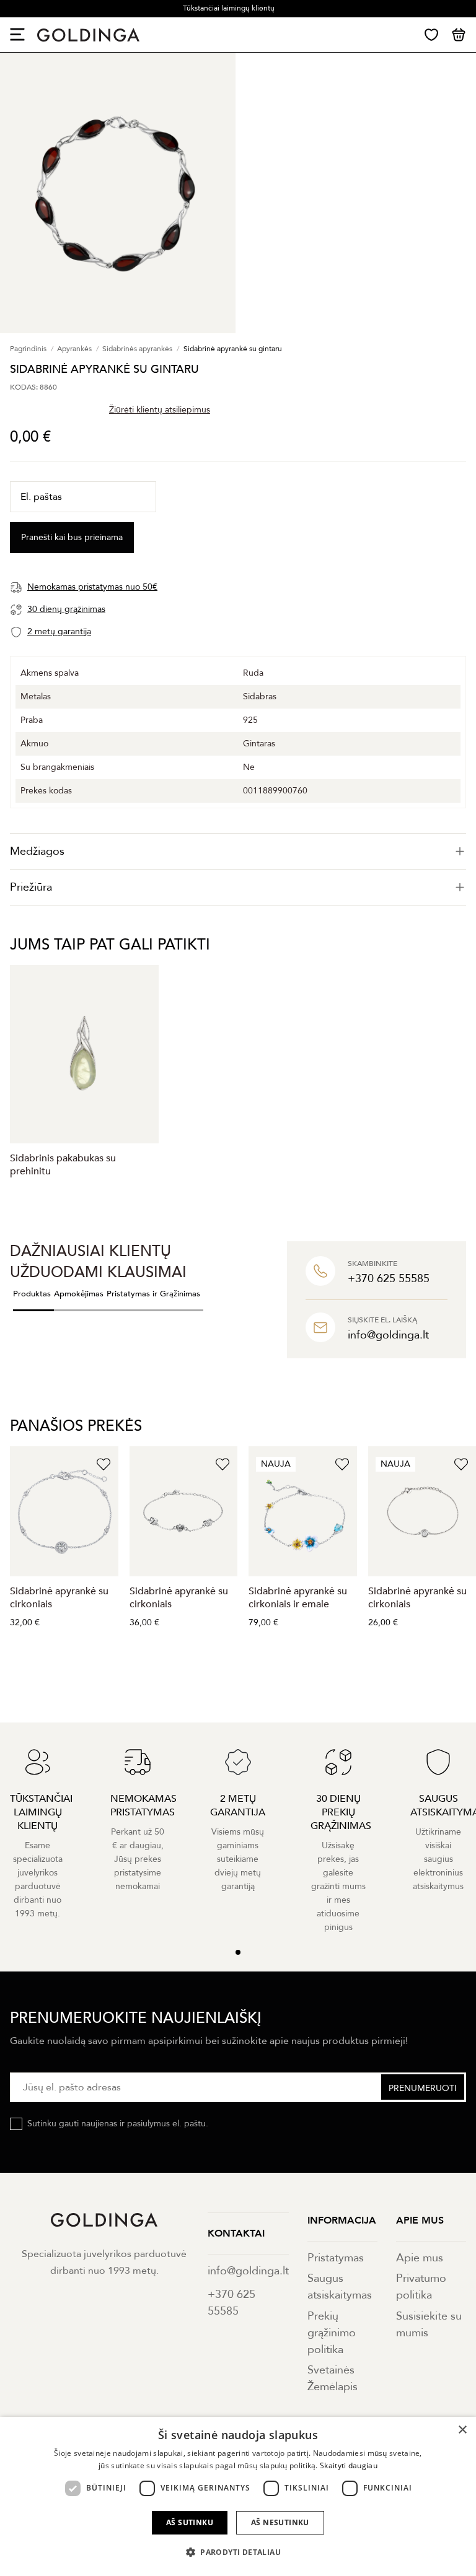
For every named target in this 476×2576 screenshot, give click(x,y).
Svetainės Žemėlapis (333, 2378)
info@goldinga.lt (248, 2271)
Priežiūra (31, 887)
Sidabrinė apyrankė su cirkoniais (59, 1598)
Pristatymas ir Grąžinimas (153, 1294)
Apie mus (420, 2258)
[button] (238, 2552)
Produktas (32, 1294)
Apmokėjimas (79, 1294)
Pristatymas (336, 2258)
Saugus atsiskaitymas (340, 2287)
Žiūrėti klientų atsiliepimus (160, 410)
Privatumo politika (421, 2287)
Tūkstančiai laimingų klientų (229, 8)
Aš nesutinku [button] (280, 2522)
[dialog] (238, 2496)
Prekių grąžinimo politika (332, 2333)
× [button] (462, 2430)
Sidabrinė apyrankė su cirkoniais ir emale (298, 1598)
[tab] (238, 851)
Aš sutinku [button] (190, 2522)
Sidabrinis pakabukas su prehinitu (63, 1165)
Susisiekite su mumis (429, 2325)
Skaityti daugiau (349, 2465)
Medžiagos (37, 851)
